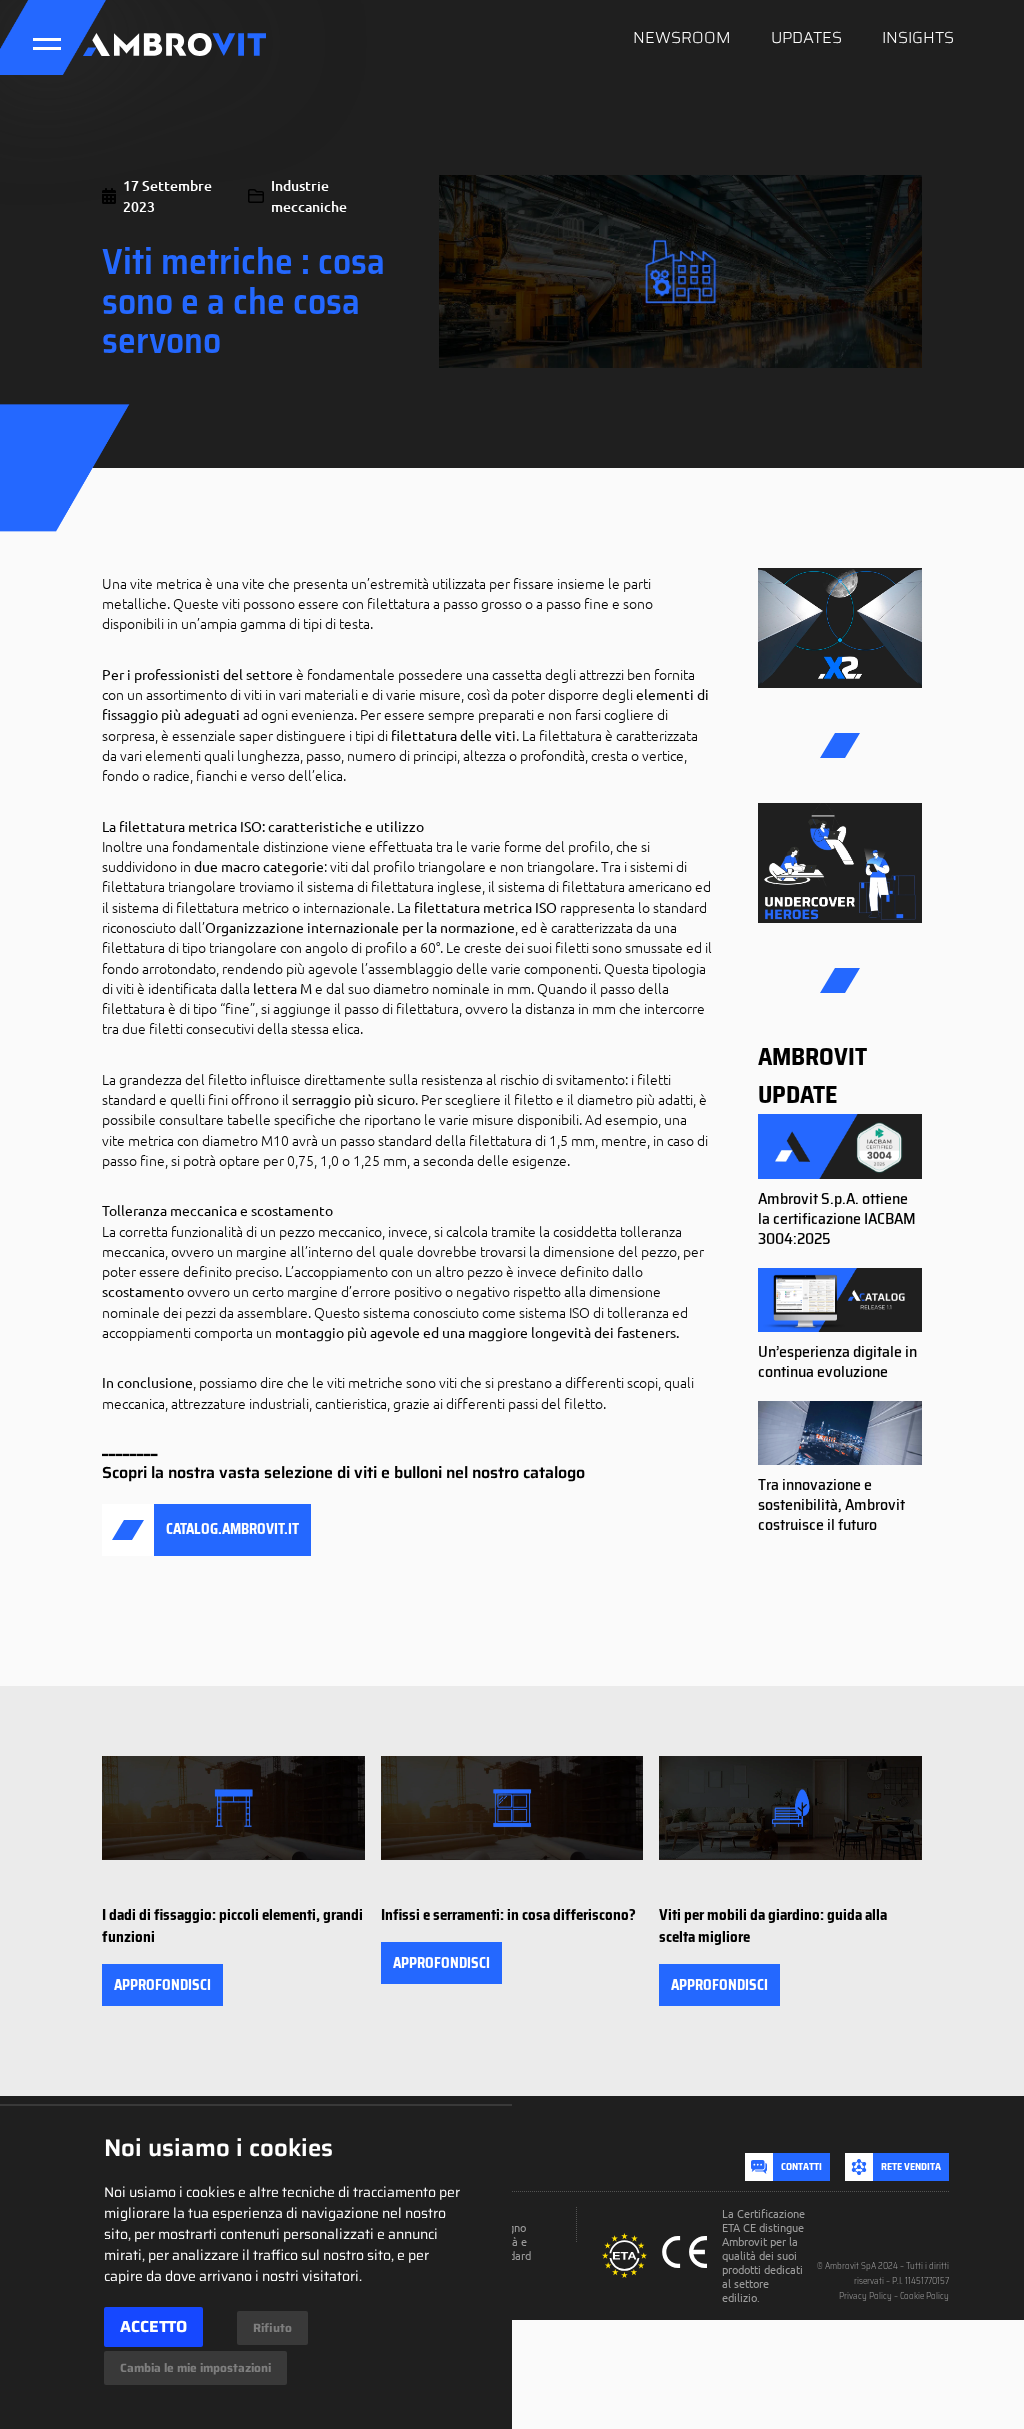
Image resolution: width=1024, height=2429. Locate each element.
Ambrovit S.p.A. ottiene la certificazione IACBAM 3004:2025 (837, 1218)
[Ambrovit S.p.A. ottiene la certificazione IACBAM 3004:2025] (840, 1147)
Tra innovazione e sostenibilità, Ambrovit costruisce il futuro (831, 1504)
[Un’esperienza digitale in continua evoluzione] (840, 1301)
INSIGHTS (918, 37)
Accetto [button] (154, 2326)
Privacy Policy (865, 2296)
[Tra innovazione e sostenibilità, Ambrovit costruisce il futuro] (840, 1434)
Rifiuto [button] (272, 2327)
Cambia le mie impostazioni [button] (195, 2367)
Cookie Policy (924, 2296)
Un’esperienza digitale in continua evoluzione (837, 1361)
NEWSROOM (682, 37)
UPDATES (806, 37)
